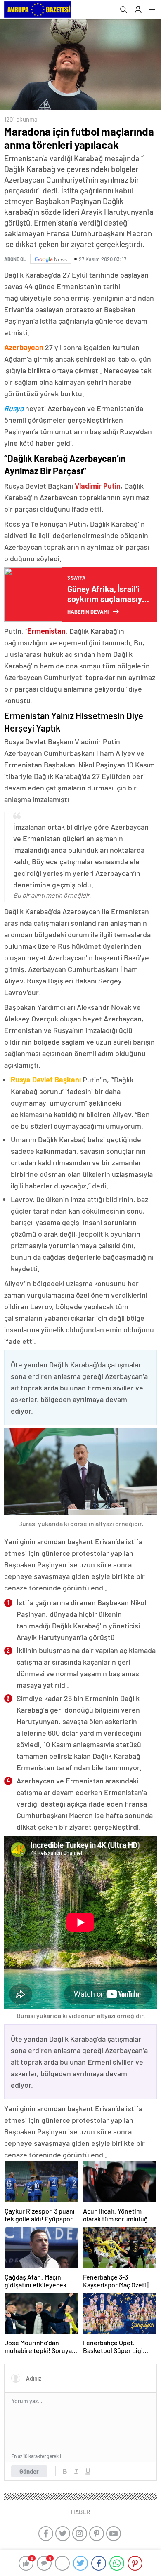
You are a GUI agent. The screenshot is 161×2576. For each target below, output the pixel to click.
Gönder (29, 2471)
